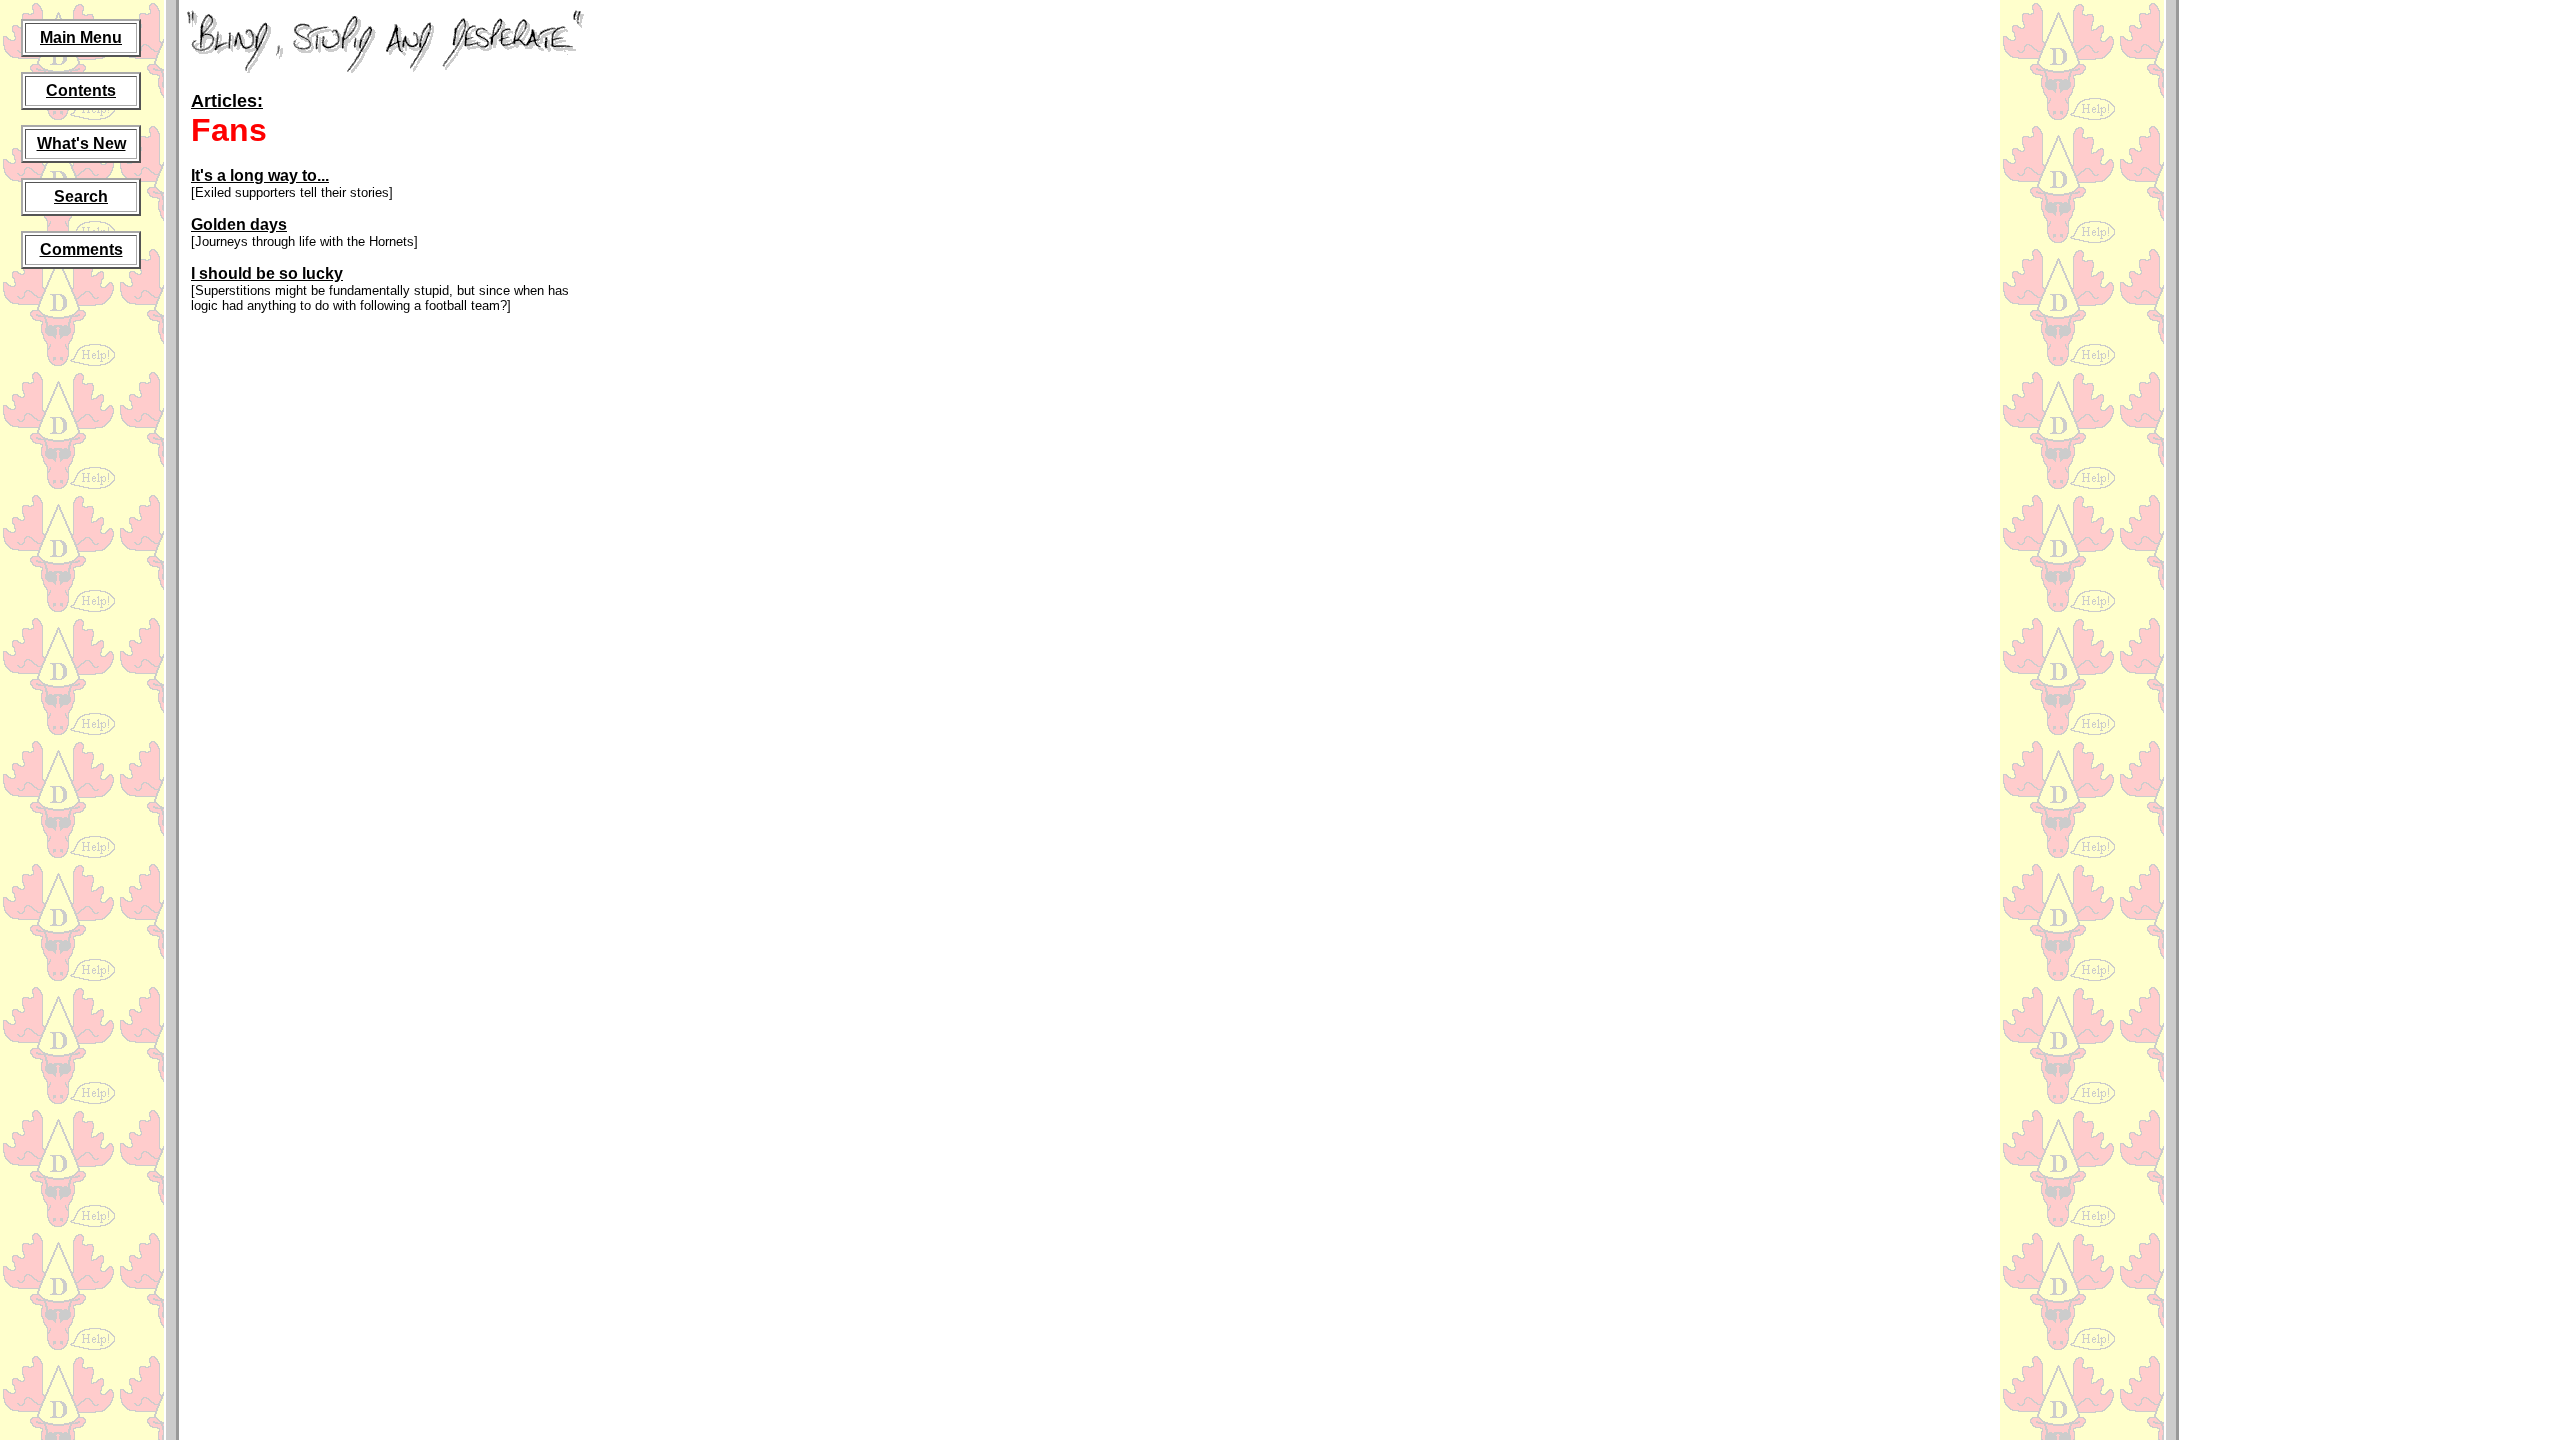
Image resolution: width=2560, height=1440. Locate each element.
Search (81, 196)
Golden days (239, 224)
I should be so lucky (267, 273)
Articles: (227, 101)
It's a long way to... (260, 175)
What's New (81, 143)
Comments (81, 249)
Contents (81, 90)
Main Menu (81, 37)
